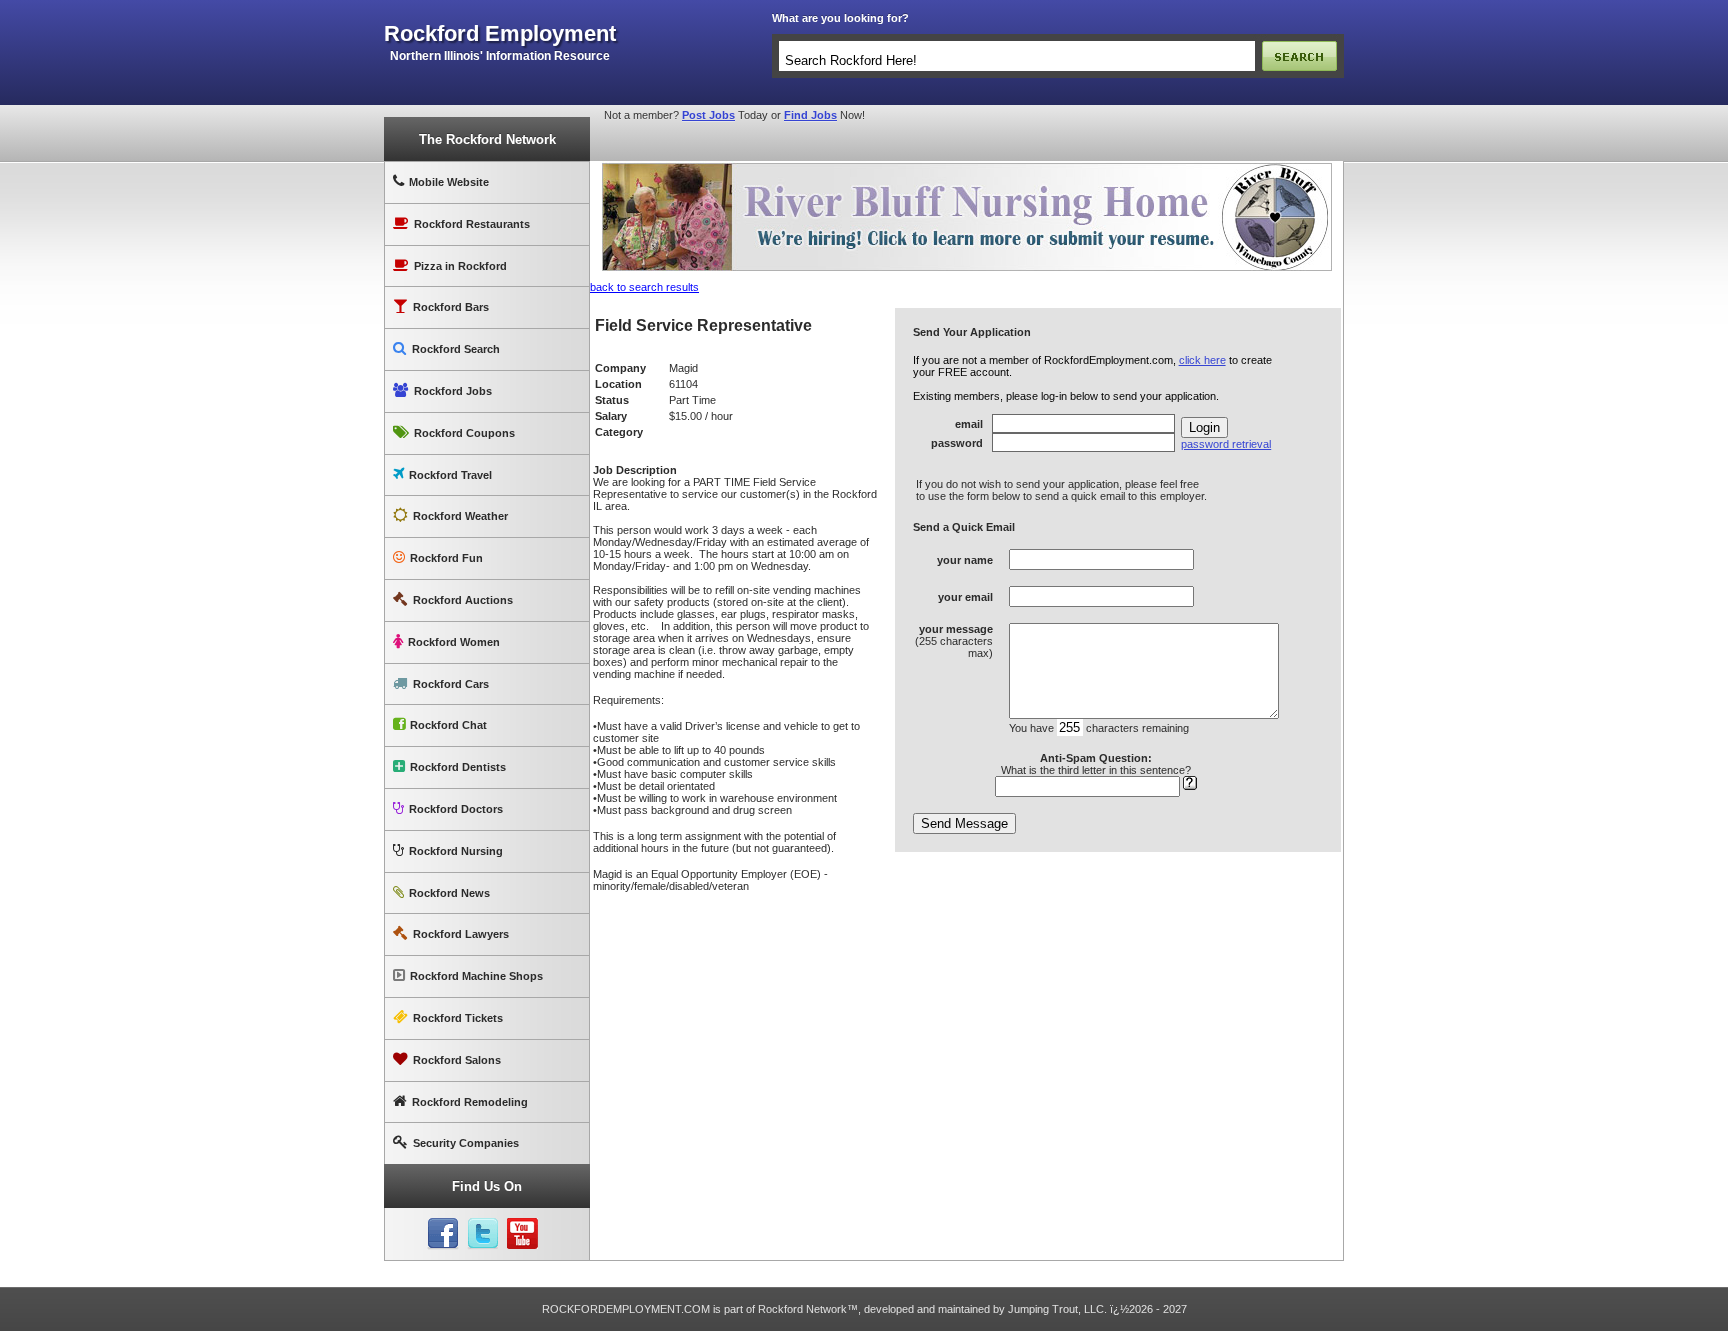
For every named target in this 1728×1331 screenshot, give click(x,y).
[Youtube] (523, 1234)
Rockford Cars (451, 684)
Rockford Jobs (453, 391)
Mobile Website (449, 182)
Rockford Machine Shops (476, 976)
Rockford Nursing (456, 851)
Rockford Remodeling (470, 1102)
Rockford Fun (446, 558)
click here (1202, 360)
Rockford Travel (450, 475)
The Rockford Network (487, 139)
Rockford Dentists (458, 767)
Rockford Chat (448, 725)
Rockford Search (456, 349)
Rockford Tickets (458, 1018)
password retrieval (1226, 444)
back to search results (644, 287)
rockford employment (500, 34)
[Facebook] (443, 1234)
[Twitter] (483, 1234)
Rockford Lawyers (461, 934)
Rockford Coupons (464, 433)
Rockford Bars (451, 307)
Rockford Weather (460, 516)
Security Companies (466, 1143)
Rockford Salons (457, 1060)
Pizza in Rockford (460, 266)
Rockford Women (454, 642)
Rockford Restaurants (472, 224)
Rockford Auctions (463, 600)
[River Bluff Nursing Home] (967, 167)
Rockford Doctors (456, 809)
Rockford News (449, 893)
